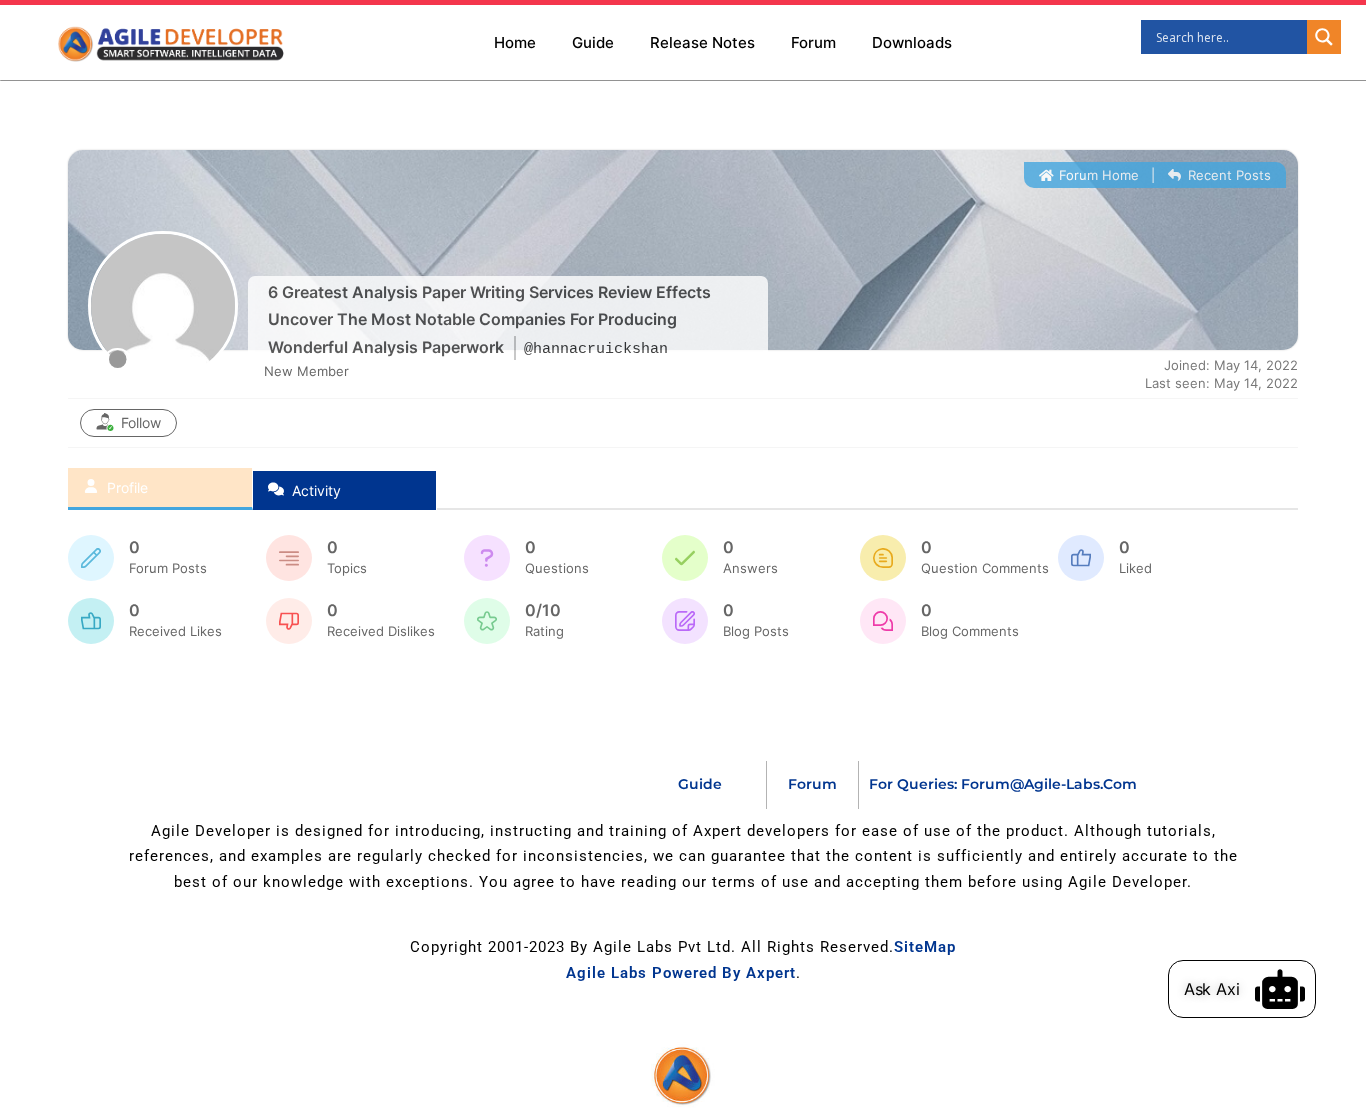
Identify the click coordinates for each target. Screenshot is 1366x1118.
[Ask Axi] (1280, 989)
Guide (593, 42)
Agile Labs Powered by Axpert (681, 973)
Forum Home (1097, 175)
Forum (813, 42)
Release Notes (702, 42)
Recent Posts (1227, 175)
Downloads (912, 42)
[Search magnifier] (1324, 37)
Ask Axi (1212, 989)
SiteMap (925, 947)
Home (515, 42)
